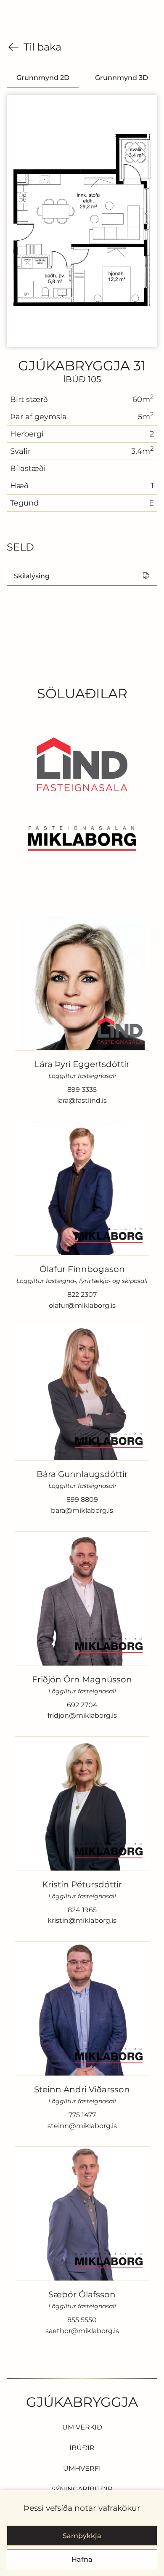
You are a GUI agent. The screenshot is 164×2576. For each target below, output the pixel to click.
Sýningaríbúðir (82, 2489)
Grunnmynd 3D (122, 78)
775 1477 (82, 2115)
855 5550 (82, 2320)
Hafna (82, 2559)
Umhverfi (82, 2468)
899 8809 (82, 1500)
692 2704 (82, 1705)
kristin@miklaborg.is (82, 1921)
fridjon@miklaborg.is (82, 1716)
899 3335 (82, 1090)
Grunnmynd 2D (43, 78)
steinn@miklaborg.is (82, 2126)
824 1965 (82, 1910)
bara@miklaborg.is (82, 1511)
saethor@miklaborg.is (82, 2331)
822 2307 (82, 1295)
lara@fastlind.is (82, 1101)
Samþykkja (82, 2536)
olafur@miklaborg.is (82, 1306)
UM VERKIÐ (82, 2427)
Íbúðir (82, 2448)
